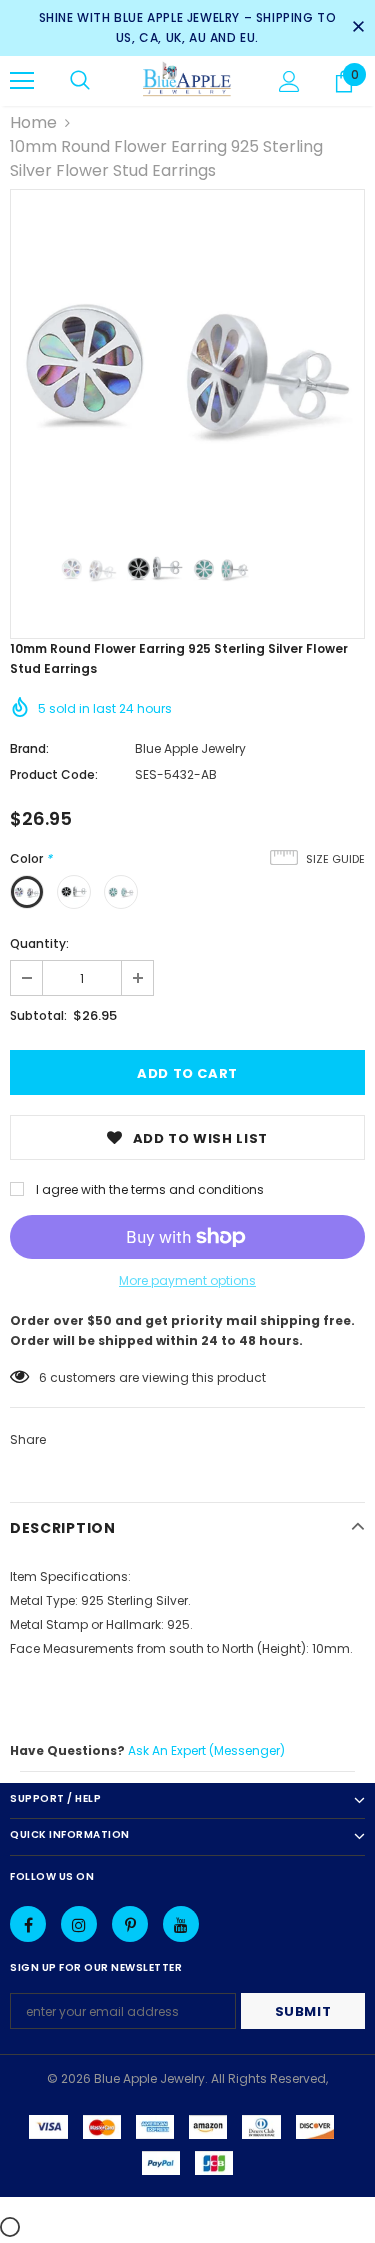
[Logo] (187, 80)
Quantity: (39, 943)
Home (33, 122)
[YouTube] (181, 1924)
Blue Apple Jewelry (190, 748)
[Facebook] (28, 1924)
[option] (187, 366)
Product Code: (54, 774)
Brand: (29, 748)
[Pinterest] (130, 1924)
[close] (358, 28)
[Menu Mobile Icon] (22, 81)
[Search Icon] (80, 81)
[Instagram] (79, 1924)
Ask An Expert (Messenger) (206, 1750)
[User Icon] (289, 81)
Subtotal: (38, 1015)
